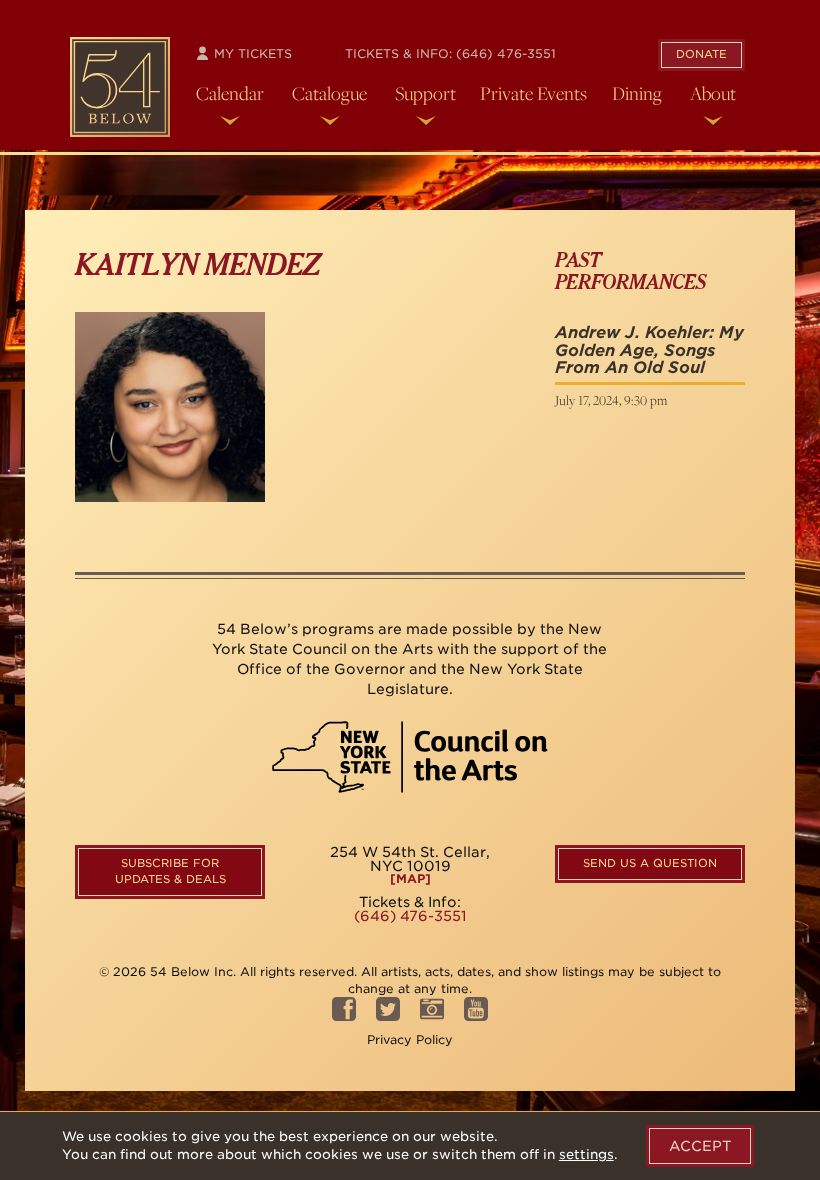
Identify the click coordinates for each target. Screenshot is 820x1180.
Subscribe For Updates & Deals (170, 871)
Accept (700, 1146)
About (713, 93)
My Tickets (251, 53)
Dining (637, 93)
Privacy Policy (410, 1039)
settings (586, 1154)
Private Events (533, 93)
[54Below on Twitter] (388, 1015)
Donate (701, 54)
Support (425, 93)
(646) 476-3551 (506, 53)
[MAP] (410, 879)
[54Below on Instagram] (432, 1015)
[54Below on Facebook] (344, 1015)
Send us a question (650, 863)
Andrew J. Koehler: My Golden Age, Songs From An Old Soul (649, 350)
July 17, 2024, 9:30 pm (611, 400)
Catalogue (329, 93)
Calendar (230, 93)
